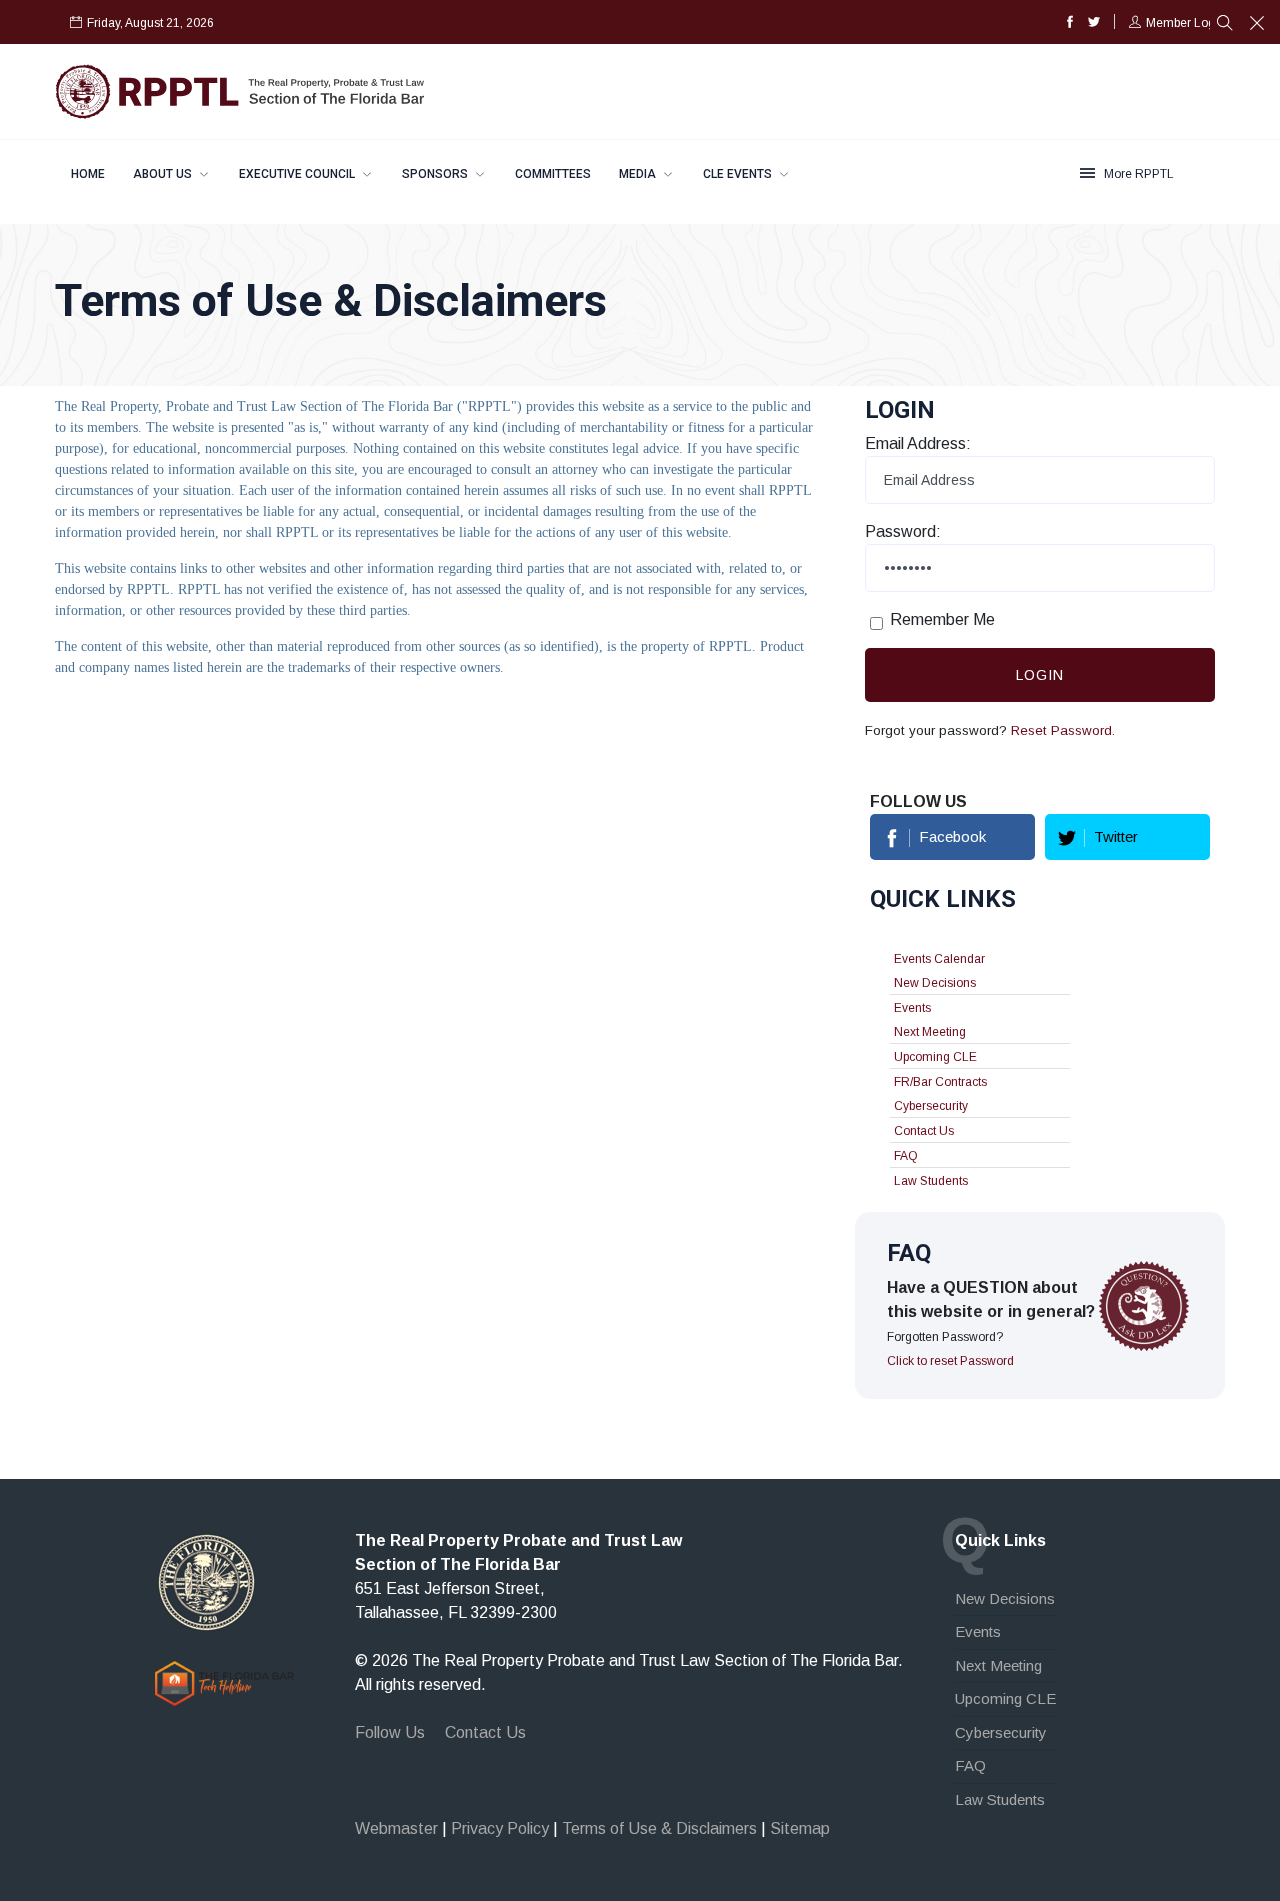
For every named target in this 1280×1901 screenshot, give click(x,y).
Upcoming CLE (935, 1057)
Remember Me (942, 619)
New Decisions (935, 983)
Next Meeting (930, 1032)
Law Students (931, 1181)
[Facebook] (1070, 23)
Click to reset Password (950, 1361)
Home (88, 174)
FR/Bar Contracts (940, 1082)
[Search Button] (1225, 25)
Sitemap (800, 1828)
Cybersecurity (931, 1106)
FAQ (906, 1156)
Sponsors (436, 174)
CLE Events (739, 174)
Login (1040, 675)
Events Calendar (939, 959)
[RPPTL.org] (206, 1581)
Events (912, 1008)
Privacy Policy (500, 1828)
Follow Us (390, 1732)
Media (639, 174)
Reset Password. (1063, 730)
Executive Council (298, 174)
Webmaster (396, 1828)
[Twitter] (1094, 23)
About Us (164, 174)
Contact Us (924, 1131)
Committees (553, 174)
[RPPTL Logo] (240, 90)
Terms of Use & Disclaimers (659, 1828)
